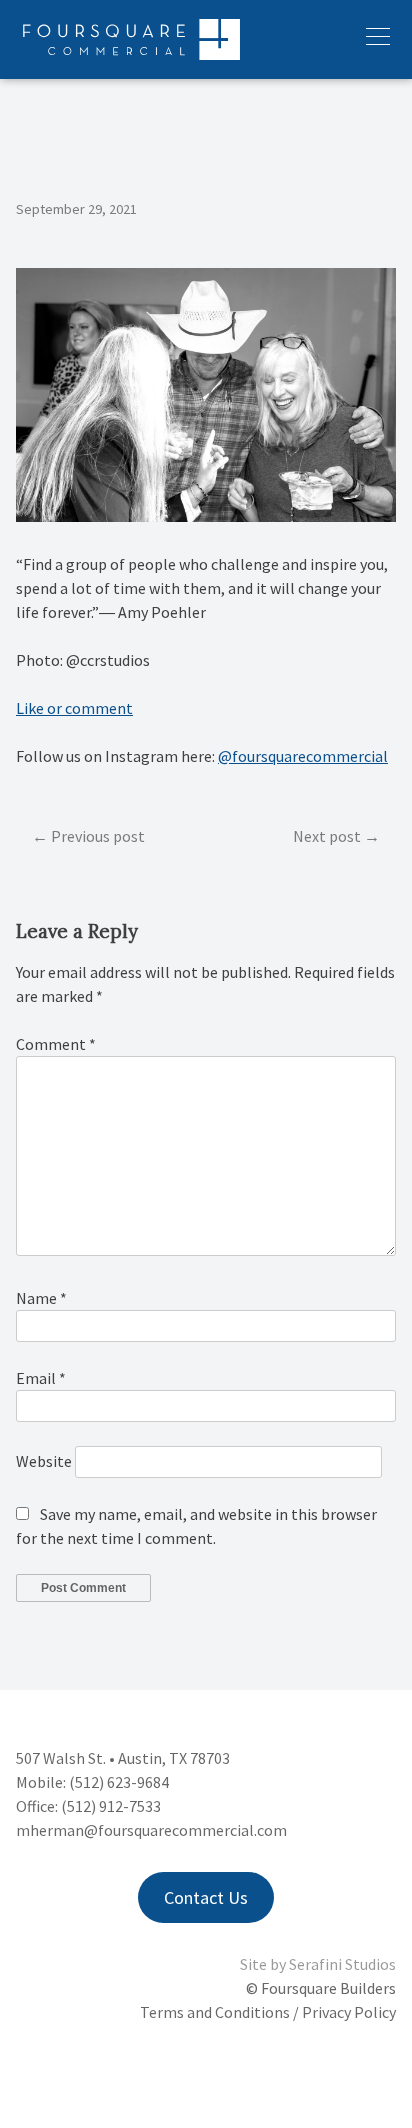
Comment (56, 1044)
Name (41, 1298)
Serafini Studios (342, 1964)
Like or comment (74, 708)
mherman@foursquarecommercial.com (151, 1830)
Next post (327, 836)
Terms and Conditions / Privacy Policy (268, 2012)
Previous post (98, 836)
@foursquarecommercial (303, 756)
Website (44, 1461)
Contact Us (206, 1897)
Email (41, 1378)
